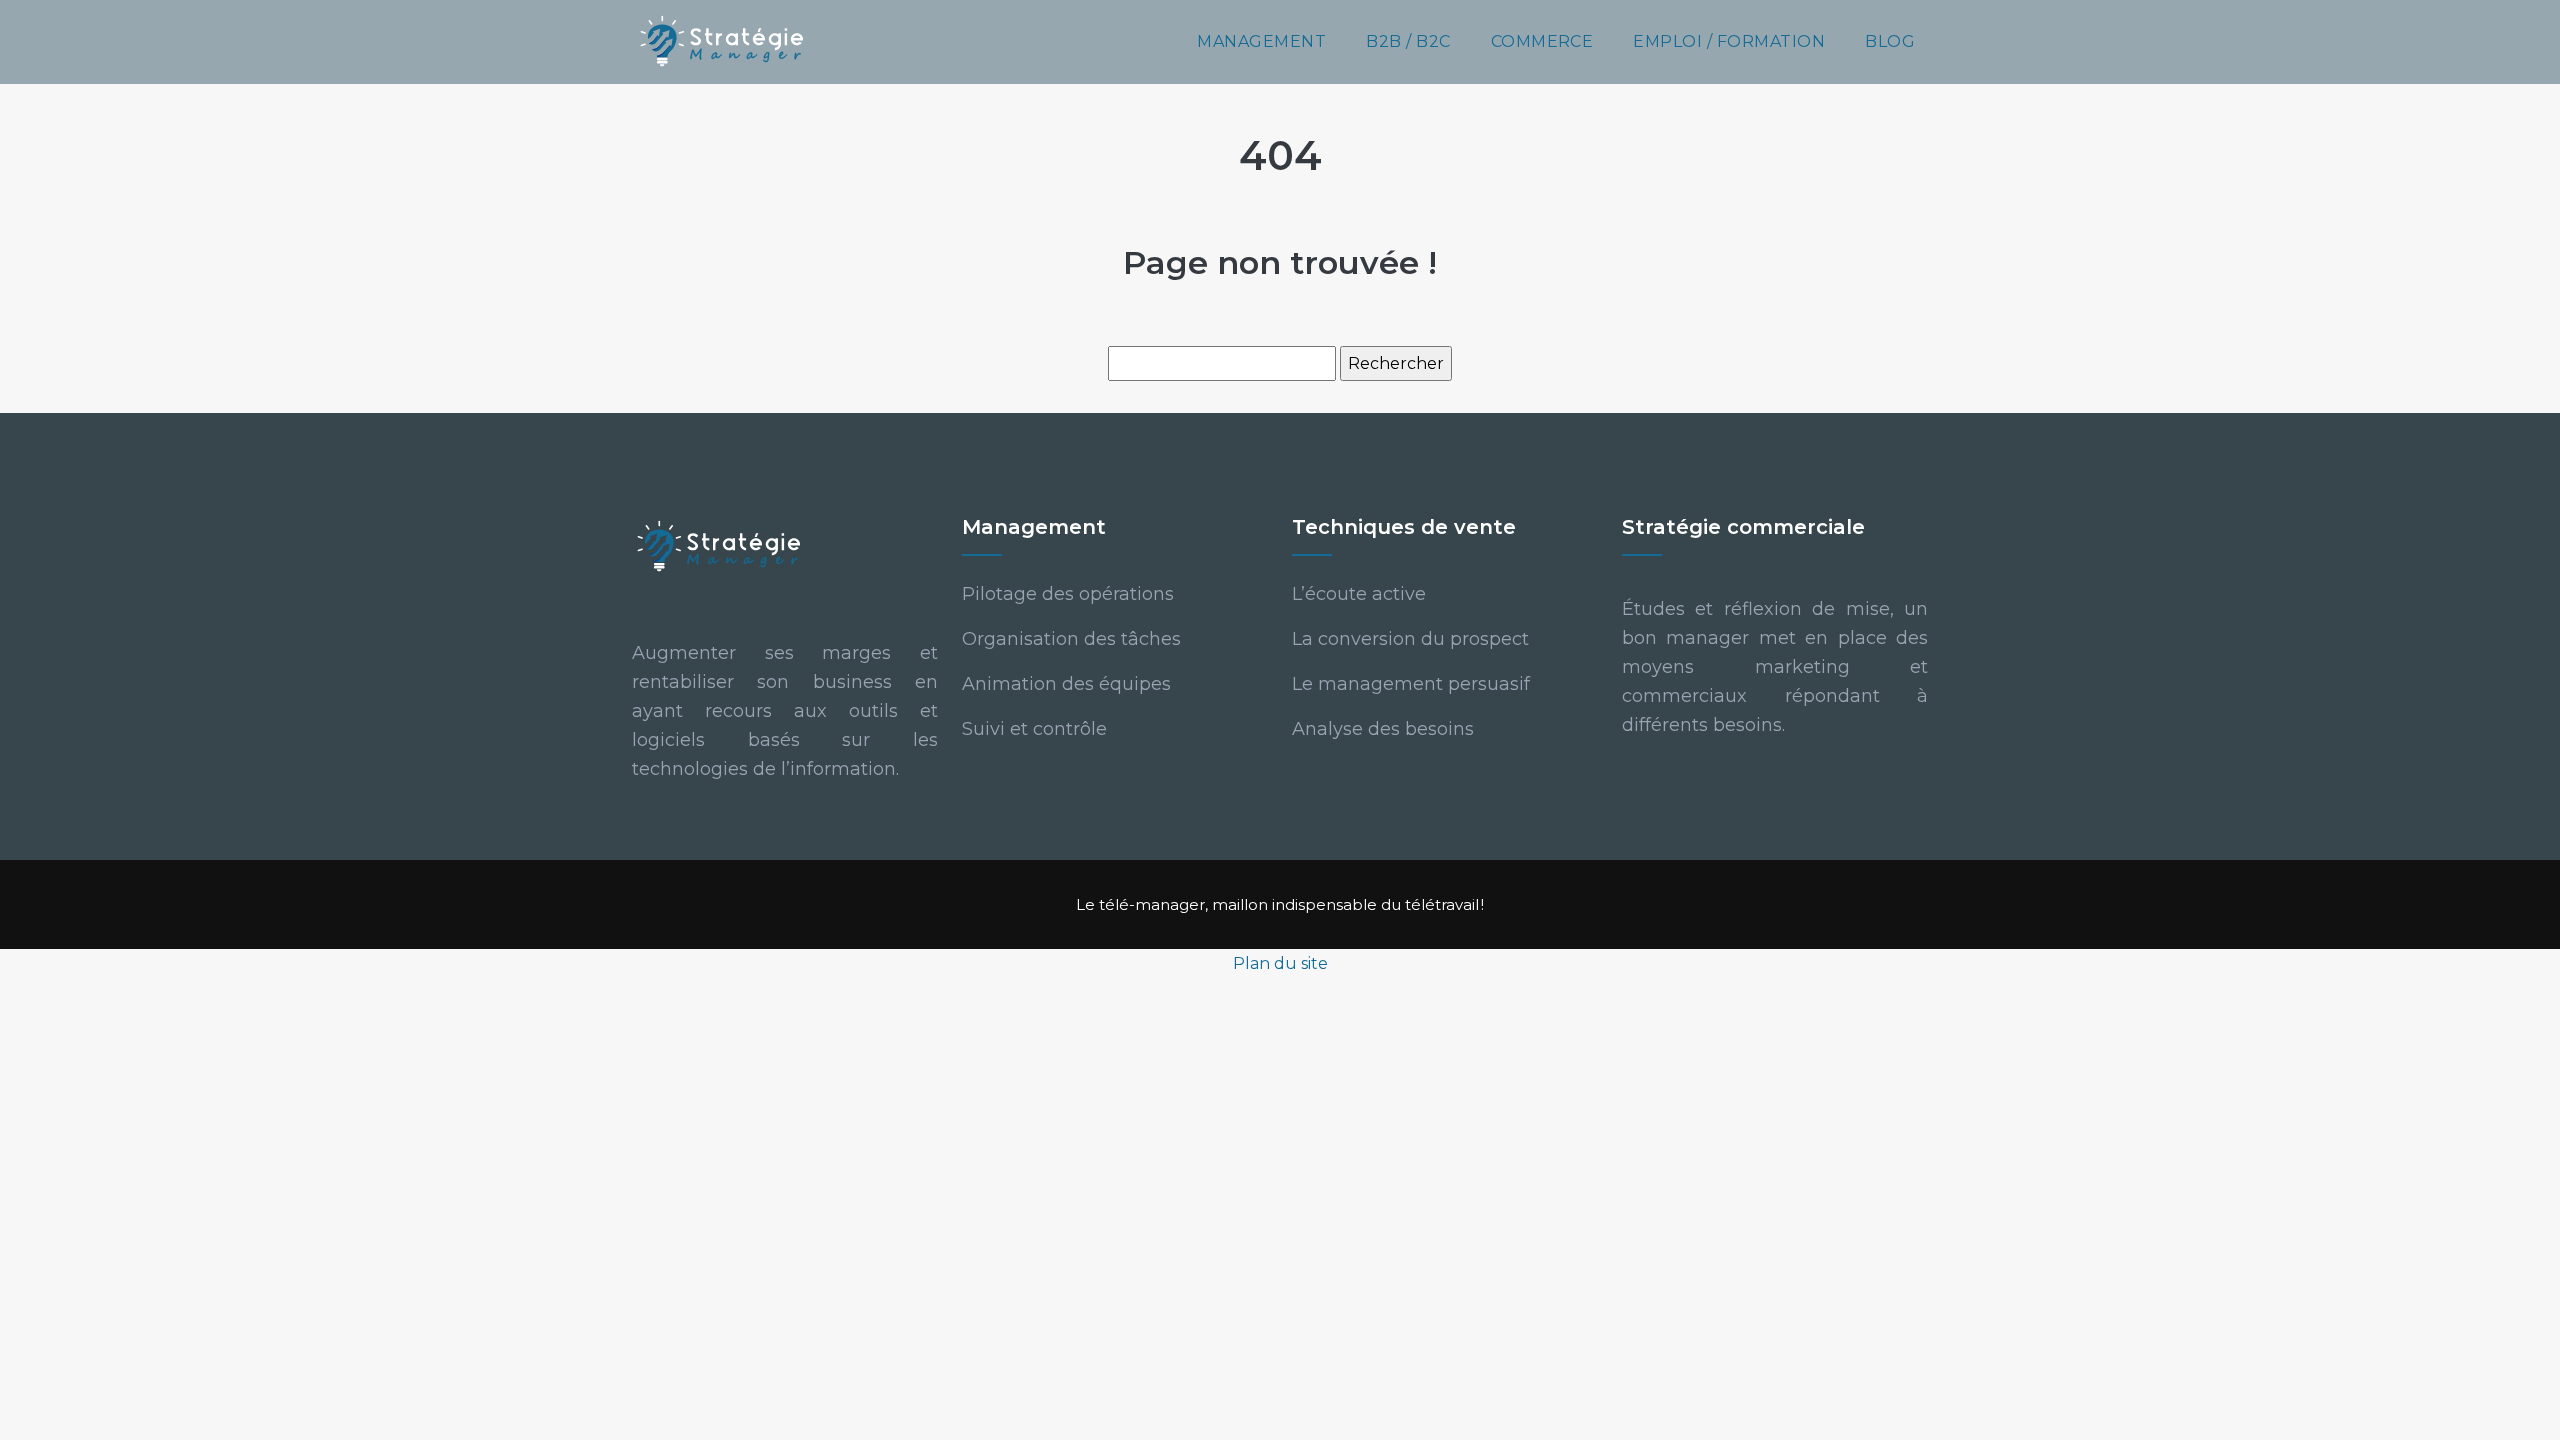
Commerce (1542, 41)
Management (1261, 41)
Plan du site (1280, 963)
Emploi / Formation (1729, 41)
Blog (1890, 41)
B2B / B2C (1408, 41)
